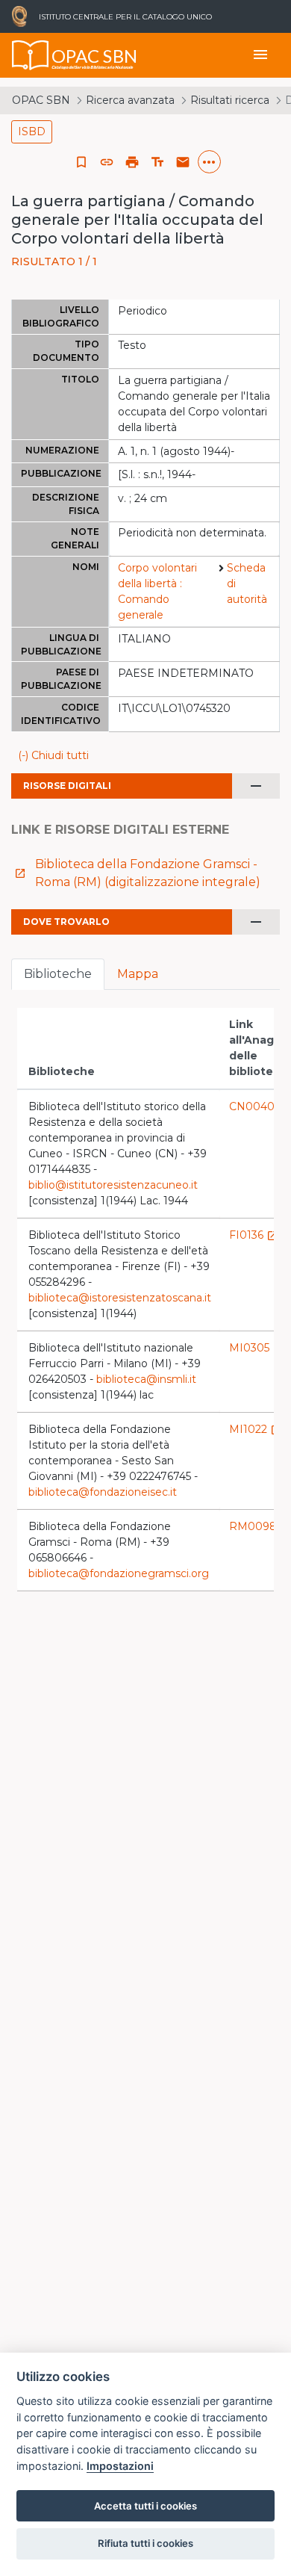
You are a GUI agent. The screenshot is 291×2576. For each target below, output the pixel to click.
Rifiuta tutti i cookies (145, 2543)
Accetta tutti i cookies (145, 2506)
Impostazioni (120, 2466)
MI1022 (256, 1429)
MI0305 (257, 1348)
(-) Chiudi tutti (53, 755)
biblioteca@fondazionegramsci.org (119, 1573)
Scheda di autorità (247, 583)
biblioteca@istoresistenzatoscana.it (120, 1298)
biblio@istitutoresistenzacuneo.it (113, 1185)
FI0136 (254, 1235)
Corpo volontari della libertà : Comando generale (157, 591)
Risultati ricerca (230, 100)
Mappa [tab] (138, 974)
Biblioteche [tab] (58, 974)
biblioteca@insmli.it (146, 1379)
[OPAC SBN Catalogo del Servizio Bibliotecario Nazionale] (31, 55)
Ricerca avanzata (130, 100)
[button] (107, 162)
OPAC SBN (41, 100)
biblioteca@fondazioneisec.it (103, 1492)
